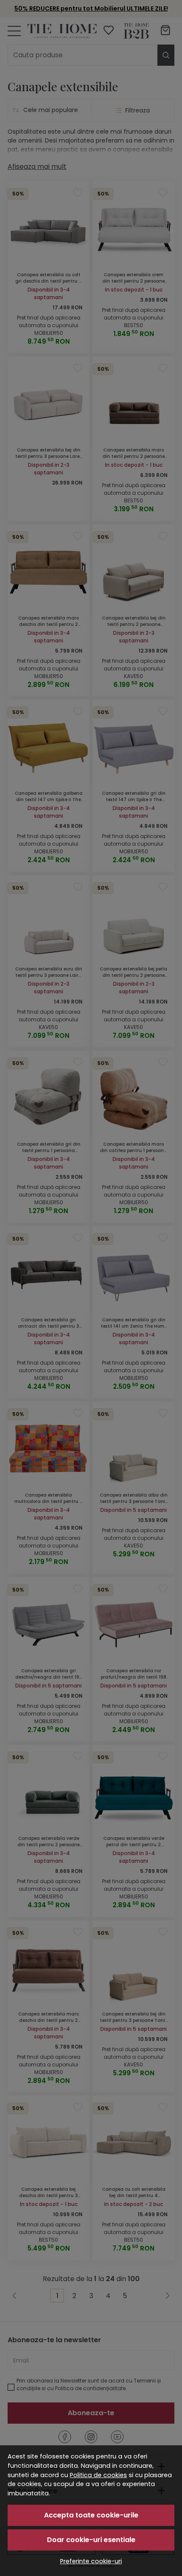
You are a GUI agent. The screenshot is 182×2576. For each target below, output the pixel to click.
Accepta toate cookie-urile (91, 2515)
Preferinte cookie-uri (91, 2561)
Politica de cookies (98, 2475)
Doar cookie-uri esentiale (91, 2540)
